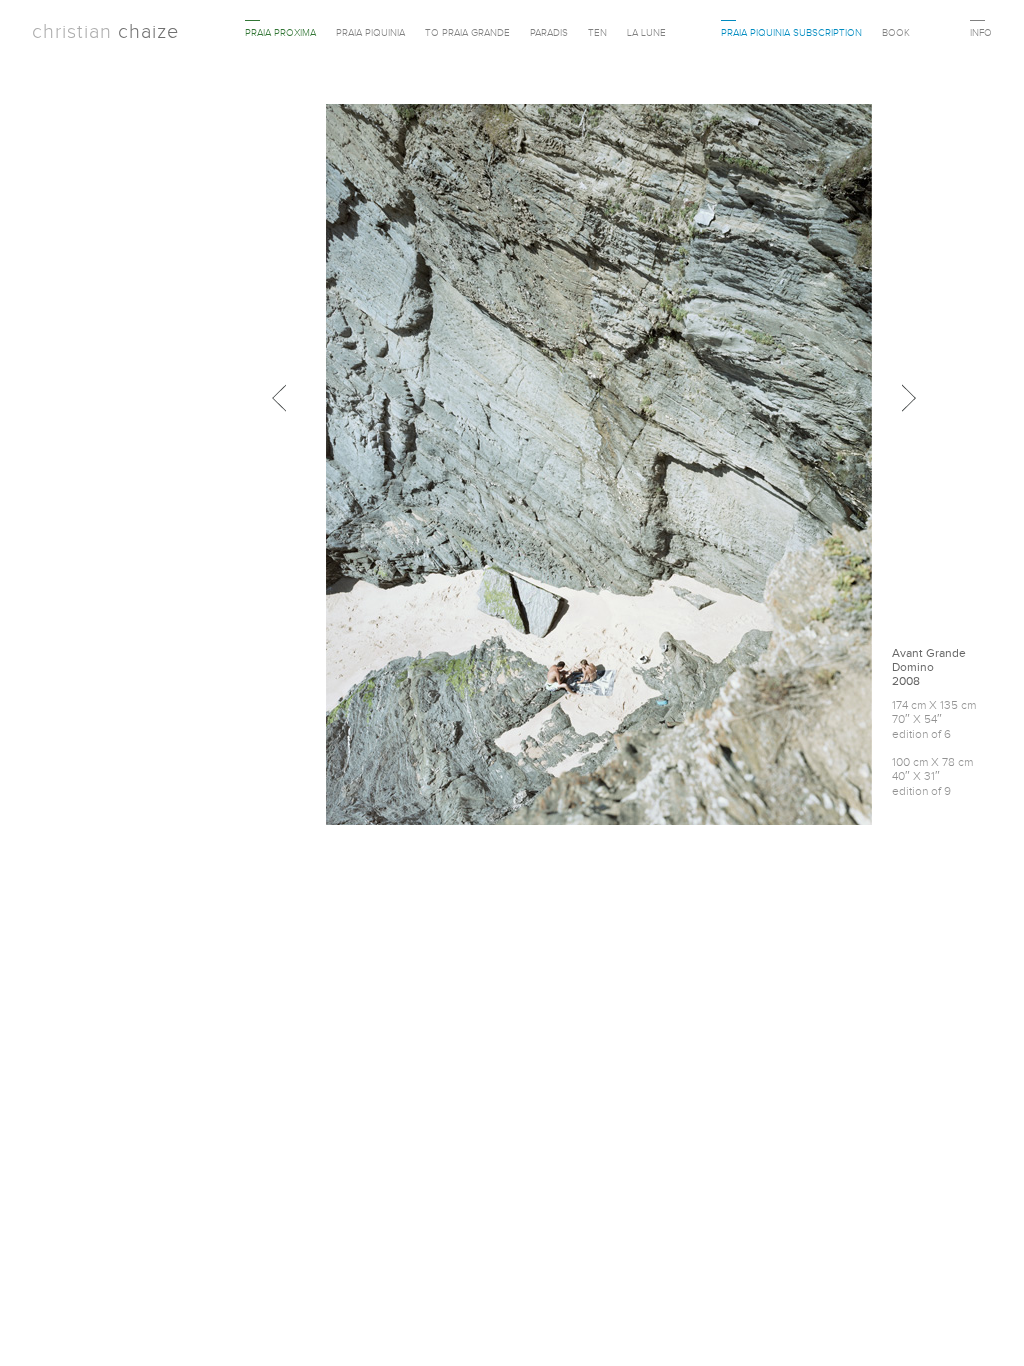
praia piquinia (370, 32)
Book (896, 32)
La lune (646, 32)
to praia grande (467, 32)
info (981, 32)
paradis (549, 32)
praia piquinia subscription (791, 32)
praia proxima (280, 32)
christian (105, 31)
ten (597, 32)
